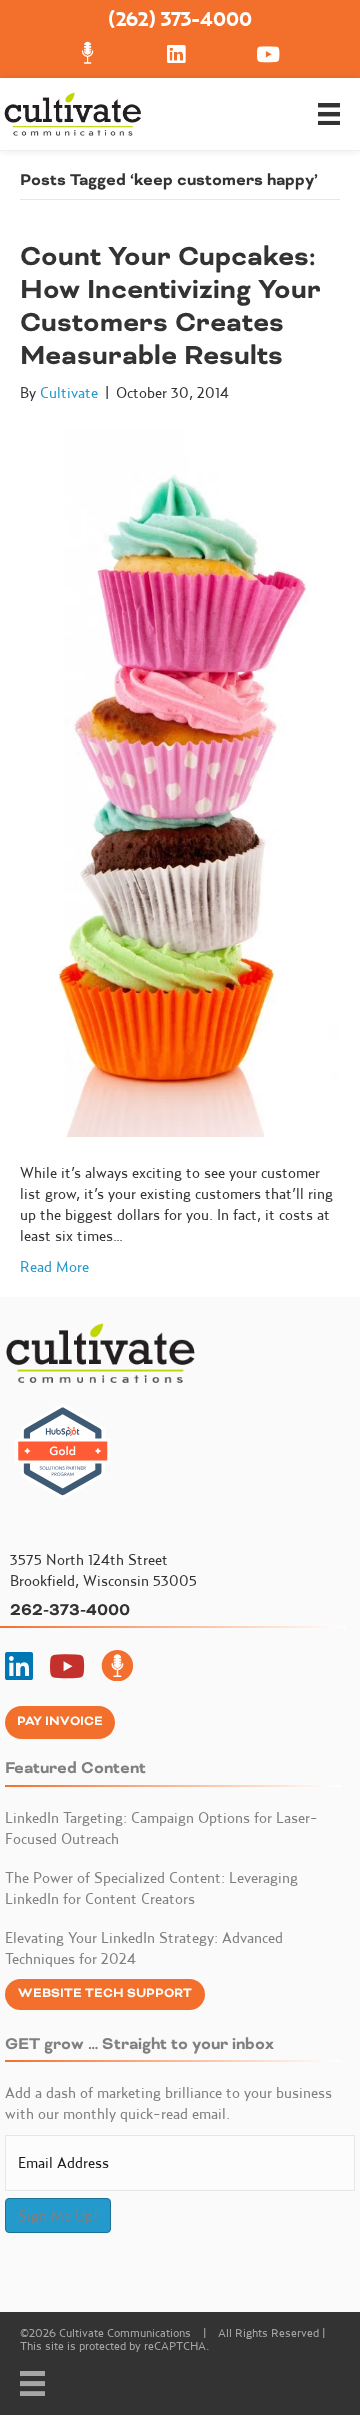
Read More (54, 1266)
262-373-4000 (70, 1610)
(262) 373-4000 (180, 18)
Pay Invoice (60, 1721)
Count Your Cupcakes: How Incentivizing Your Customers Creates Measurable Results (170, 306)
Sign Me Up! (58, 2215)
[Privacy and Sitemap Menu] (32, 2383)
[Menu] (329, 114)
